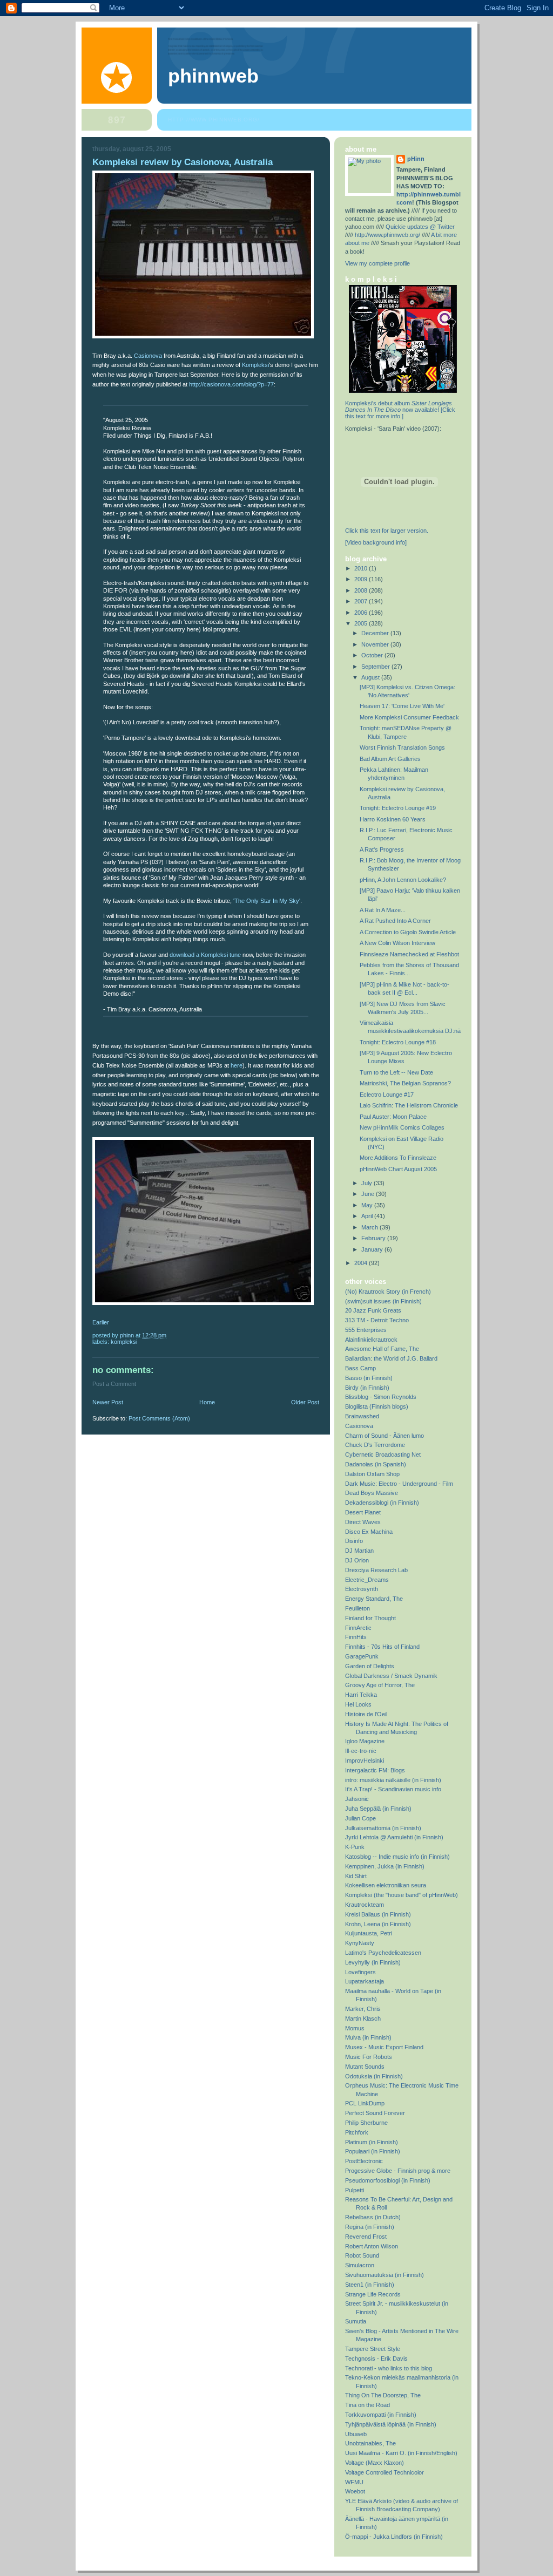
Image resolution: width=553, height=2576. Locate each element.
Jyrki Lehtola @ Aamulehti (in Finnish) (394, 1837)
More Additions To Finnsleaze (398, 1158)
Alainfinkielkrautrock (371, 1340)
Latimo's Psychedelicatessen (383, 1953)
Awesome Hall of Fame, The (382, 1349)
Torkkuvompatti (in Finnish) (381, 2415)
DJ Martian (359, 1551)
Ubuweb (356, 2434)
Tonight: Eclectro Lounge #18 (398, 1042)
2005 (362, 623)
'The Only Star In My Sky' (267, 901)
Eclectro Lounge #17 (387, 1095)
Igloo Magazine (365, 1741)
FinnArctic (358, 1628)
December (376, 633)
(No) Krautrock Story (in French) (388, 1292)
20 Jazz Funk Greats (373, 1310)
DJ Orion (357, 1560)
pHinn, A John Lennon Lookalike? (403, 880)
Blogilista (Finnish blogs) (377, 1406)
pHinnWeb (213, 76)
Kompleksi (255, 365)
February (374, 1238)
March (370, 1227)
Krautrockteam (365, 1905)
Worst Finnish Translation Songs (402, 747)
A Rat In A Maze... (383, 910)
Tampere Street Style (373, 2349)
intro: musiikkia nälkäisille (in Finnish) (393, 1780)
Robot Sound (362, 2255)
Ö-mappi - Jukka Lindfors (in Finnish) (394, 2537)
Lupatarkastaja (365, 1981)
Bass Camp (360, 1368)
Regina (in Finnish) (370, 2227)
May (368, 1205)
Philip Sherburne (366, 2123)
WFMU (354, 2482)
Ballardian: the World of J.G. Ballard (391, 1358)
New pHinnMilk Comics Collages (402, 1127)
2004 (362, 1263)
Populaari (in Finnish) (373, 2151)
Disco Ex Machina (369, 1532)
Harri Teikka (361, 1695)
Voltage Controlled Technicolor (385, 2472)
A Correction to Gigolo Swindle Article (408, 932)
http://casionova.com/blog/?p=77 (231, 384)
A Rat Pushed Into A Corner (395, 921)
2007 (362, 601)
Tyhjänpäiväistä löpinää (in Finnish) (391, 2424)
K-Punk (355, 1847)
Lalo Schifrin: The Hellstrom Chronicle (409, 1105)
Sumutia (356, 2321)
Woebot (355, 2491)
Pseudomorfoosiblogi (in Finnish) (388, 2180)
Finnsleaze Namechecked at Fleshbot (409, 954)
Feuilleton (358, 1608)
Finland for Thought (370, 1618)
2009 (362, 579)
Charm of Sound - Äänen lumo (385, 1436)
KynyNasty (360, 1943)
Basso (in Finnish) (369, 1378)
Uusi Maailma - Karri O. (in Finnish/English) (401, 2453)
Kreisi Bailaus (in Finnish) (378, 1914)
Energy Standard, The (374, 1599)
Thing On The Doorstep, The (383, 2395)
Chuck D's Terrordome (375, 1445)
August (371, 677)
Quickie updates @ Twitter (420, 227)
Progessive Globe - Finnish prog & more (398, 2171)
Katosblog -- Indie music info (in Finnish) (397, 1857)
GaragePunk (362, 1656)
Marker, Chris (363, 2009)
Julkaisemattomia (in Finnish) (383, 1828)
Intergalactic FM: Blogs (375, 1770)
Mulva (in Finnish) (368, 2037)
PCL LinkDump (365, 2103)
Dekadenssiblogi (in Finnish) (382, 1503)
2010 (362, 568)
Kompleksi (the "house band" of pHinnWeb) (402, 1895)
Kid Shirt (356, 1876)
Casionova (148, 356)
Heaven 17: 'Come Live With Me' (402, 706)
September (376, 667)
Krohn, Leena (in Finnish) (378, 1924)
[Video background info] (376, 542)
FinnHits (356, 1637)
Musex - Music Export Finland (384, 2047)
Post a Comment (114, 1384)
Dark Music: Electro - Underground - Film (399, 1484)
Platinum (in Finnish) (372, 2142)
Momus (355, 2028)
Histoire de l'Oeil (366, 1714)
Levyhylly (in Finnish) (373, 1962)
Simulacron (360, 2265)
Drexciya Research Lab (376, 1570)
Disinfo (354, 1541)
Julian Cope (360, 1818)
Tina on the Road (367, 2405)
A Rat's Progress (382, 849)
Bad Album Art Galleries (390, 759)
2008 (362, 590)
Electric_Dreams (367, 1580)
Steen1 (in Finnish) (370, 2285)
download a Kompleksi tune (205, 955)
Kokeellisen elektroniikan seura (386, 1885)
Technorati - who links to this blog (389, 2368)
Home (207, 1402)
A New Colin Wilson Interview (397, 943)
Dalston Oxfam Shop (372, 1474)
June (369, 1194)
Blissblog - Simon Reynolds (381, 1397)
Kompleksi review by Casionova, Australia (183, 162)
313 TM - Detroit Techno (377, 1320)
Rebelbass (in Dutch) (373, 2217)
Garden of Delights (370, 1666)
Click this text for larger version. (387, 531)
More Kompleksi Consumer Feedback (409, 717)
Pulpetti (355, 2190)
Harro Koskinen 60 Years (393, 819)
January (373, 1249)
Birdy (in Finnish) (367, 1388)
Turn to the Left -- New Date (396, 1072)
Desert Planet (363, 1512)
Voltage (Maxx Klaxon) (375, 2463)
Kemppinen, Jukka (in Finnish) (385, 1866)
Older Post (305, 1402)
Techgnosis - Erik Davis (376, 2358)
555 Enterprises (366, 1330)
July (367, 1183)
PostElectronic (364, 2161)
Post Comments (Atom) (159, 1418)
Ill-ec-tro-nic (361, 1751)
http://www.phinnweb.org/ (214, 120)
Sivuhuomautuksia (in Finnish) (385, 2275)
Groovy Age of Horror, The (380, 1685)
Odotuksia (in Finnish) (374, 2076)
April (368, 1216)
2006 (362, 613)
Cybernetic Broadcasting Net (383, 1454)
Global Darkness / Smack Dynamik (391, 1676)
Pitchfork (357, 2132)
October (373, 655)
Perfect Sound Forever (375, 2113)
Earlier (101, 1322)
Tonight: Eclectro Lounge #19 (398, 808)
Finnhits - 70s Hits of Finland (382, 1647)
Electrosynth (362, 1589)
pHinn (416, 159)
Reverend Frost (366, 2237)
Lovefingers (360, 1972)
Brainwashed (362, 1416)
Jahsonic (357, 1799)
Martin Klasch (363, 2018)
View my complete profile (377, 263)
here (237, 1065)
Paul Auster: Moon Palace (393, 1117)
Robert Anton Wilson (372, 2246)
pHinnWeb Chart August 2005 (398, 1169)
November (376, 644)
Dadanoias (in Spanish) (376, 1464)
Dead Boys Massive (372, 1493)
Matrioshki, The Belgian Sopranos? (405, 1083)
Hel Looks (358, 1704)
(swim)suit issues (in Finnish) (383, 1301)
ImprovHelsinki (365, 1761)
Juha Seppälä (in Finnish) (378, 1809)
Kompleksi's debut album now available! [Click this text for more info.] (400, 410)
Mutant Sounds (365, 2067)
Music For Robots (369, 2057)
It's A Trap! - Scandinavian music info (393, 1789)
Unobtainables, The (370, 2443)
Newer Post (108, 1402)
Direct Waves (363, 1522)
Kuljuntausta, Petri (369, 1933)
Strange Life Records (373, 2294)
